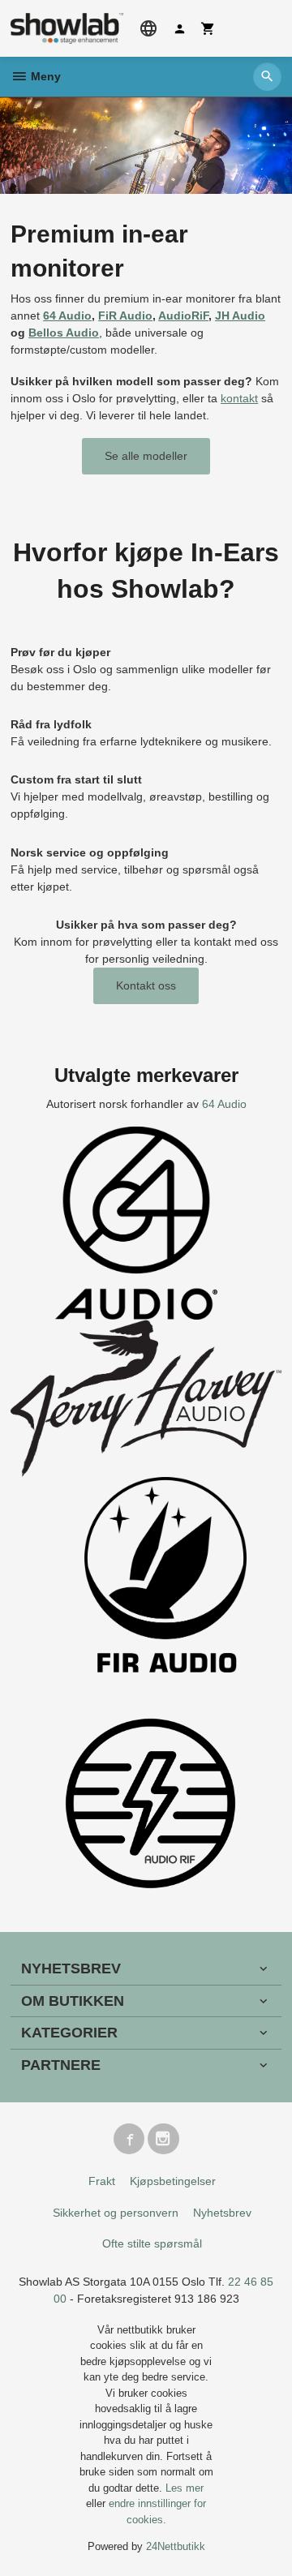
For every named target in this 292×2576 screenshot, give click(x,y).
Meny (44, 76)
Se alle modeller (146, 456)
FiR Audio (125, 316)
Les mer (185, 2488)
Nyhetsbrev (222, 2213)
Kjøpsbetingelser (173, 2181)
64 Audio (67, 316)
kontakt (239, 398)
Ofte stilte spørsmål (152, 2243)
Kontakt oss (146, 985)
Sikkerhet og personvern (116, 2213)
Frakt (102, 2181)
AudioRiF (183, 316)
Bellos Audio (64, 333)
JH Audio (240, 316)
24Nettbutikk (176, 2546)
